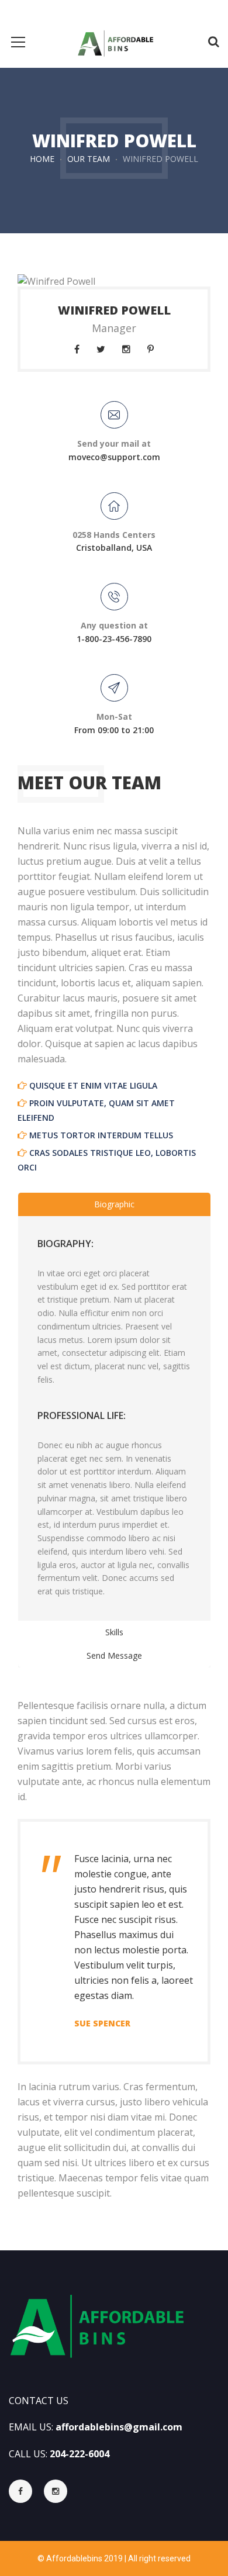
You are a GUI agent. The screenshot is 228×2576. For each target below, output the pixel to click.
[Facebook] (26, 2491)
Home (42, 159)
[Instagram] (56, 2491)
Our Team (89, 159)
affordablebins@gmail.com (119, 2427)
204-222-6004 (80, 2454)
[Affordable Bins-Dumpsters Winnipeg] (114, 42)
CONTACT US (39, 2401)
